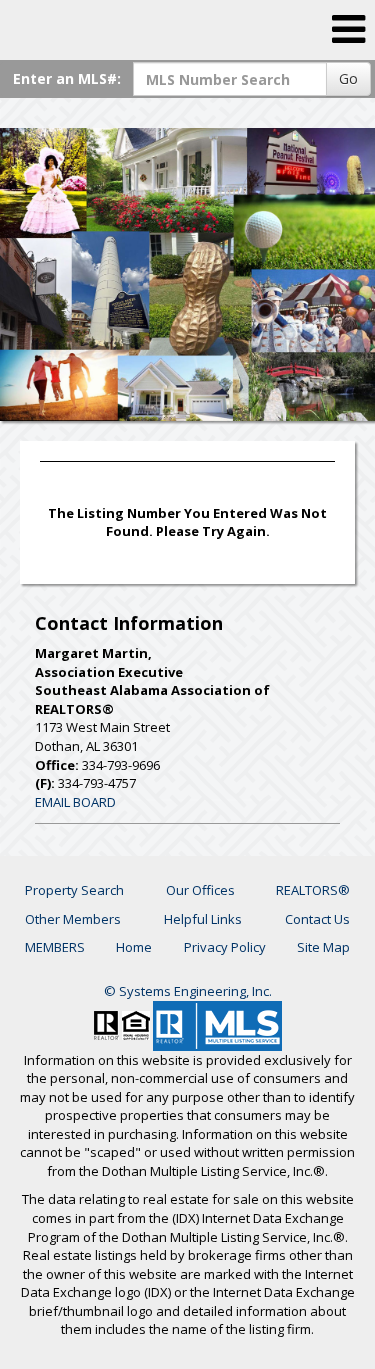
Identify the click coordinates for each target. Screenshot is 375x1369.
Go (348, 78)
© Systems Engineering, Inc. (188, 991)
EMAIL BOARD (75, 802)
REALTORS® (313, 890)
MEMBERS (55, 947)
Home (134, 947)
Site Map (323, 947)
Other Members (73, 919)
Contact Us (317, 919)
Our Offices (200, 890)
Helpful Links (203, 919)
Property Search (74, 890)
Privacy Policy (225, 947)
